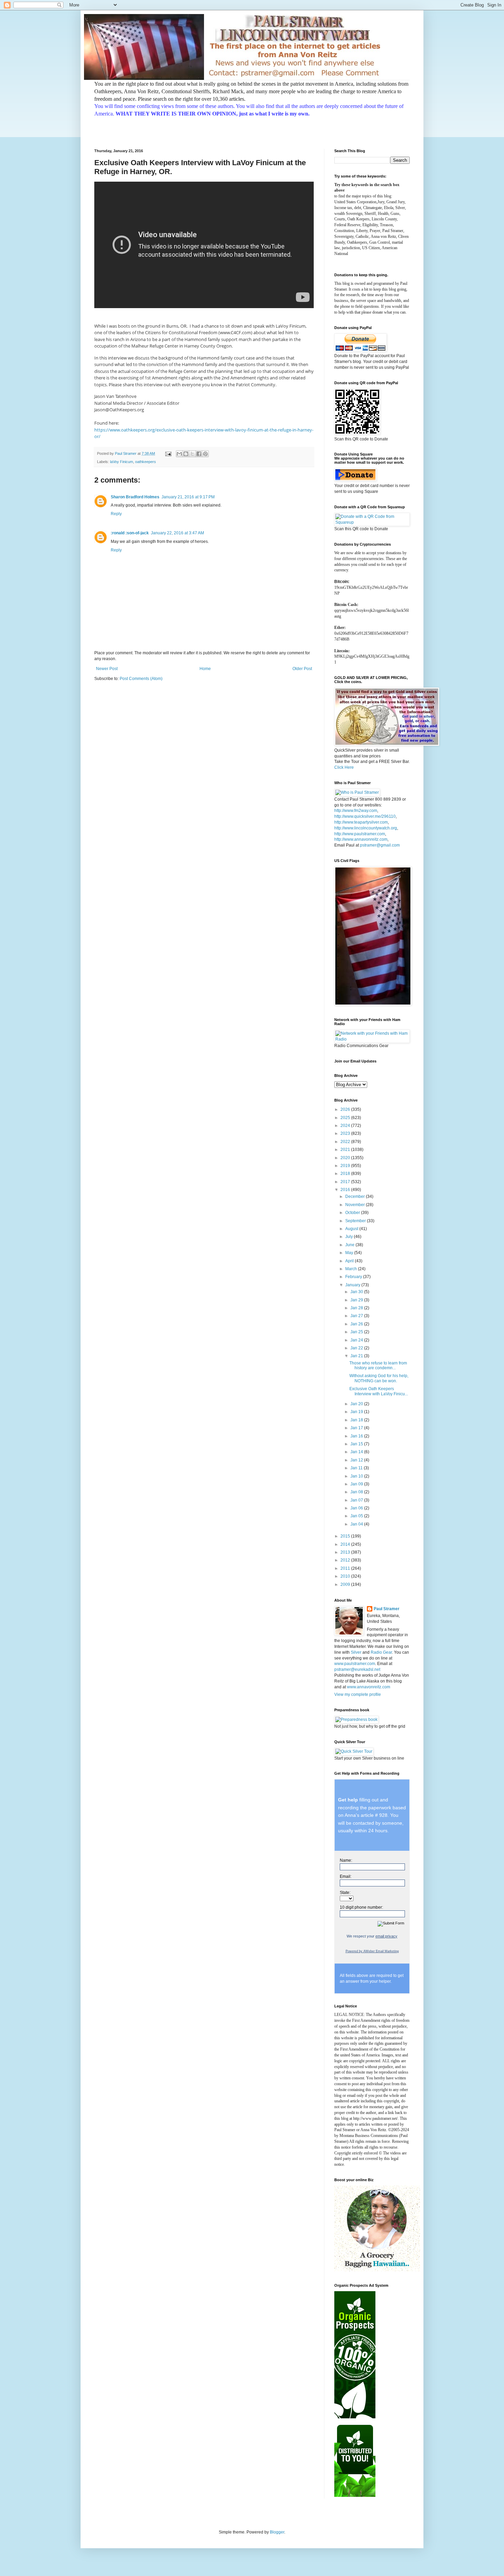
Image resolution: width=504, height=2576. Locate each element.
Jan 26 (357, 1324)
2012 (346, 1560)
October (353, 1213)
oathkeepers (146, 462)
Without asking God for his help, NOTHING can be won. (379, 1378)
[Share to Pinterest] (205, 454)
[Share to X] (192, 454)
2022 (346, 1142)
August (352, 1229)
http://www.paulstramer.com (360, 834)
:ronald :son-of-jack (130, 533)
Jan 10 (357, 1476)
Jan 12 (357, 1460)
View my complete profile (358, 1694)
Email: (346, 1876)
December (356, 1196)
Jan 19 (357, 1412)
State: (345, 1893)
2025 (346, 1118)
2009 (346, 1584)
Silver (356, 1652)
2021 (346, 1150)
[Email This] (179, 454)
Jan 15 (357, 1444)
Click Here (344, 767)
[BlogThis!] (186, 454)
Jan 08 (357, 1492)
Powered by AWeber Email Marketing (372, 1951)
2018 (346, 1174)
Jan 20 (357, 1404)
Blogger (277, 2532)
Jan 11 (357, 1468)
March (352, 1269)
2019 (346, 1166)
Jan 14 (357, 1452)
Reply (116, 514)
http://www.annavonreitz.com (361, 839)
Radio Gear (381, 1652)
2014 (346, 1544)
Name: (346, 1860)
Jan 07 (357, 1500)
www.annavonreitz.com (369, 1687)
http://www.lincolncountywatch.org (366, 828)
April (350, 1261)
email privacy (386, 1936)
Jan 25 (357, 1332)
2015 (346, 1536)
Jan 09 (357, 1484)
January (353, 1285)
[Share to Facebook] (199, 454)
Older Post (302, 669)
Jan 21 (357, 1356)
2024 (346, 1126)
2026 (346, 1109)
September (356, 1221)
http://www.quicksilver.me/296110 (365, 816)
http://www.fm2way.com (356, 811)
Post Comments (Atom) (141, 679)
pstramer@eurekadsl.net (357, 1669)
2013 (346, 1552)
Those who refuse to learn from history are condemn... (378, 1365)
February (354, 1277)
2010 (346, 1576)
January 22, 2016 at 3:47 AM (177, 533)
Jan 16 (357, 1436)
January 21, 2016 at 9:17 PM (188, 497)
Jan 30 (357, 1292)
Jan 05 (357, 1516)
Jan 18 (357, 1420)
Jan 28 (357, 1308)
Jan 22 (357, 1348)
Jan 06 (357, 1508)
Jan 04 (357, 1524)
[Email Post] (168, 453)
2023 (346, 1133)
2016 (346, 1190)
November (356, 1205)
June (350, 1245)
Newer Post (107, 669)
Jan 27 (357, 1316)
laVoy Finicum (122, 462)
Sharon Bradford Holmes (135, 497)
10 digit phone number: (361, 1907)
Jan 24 (357, 1340)
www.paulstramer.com (355, 1664)
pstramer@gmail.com (380, 845)
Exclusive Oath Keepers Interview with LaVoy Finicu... (379, 1391)
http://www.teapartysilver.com (361, 822)
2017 (346, 1182)
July (350, 1237)
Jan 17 (357, 1428)
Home (205, 669)
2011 (346, 1568)
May (350, 1253)
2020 (346, 1158)
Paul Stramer (387, 1609)
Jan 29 (357, 1300)
